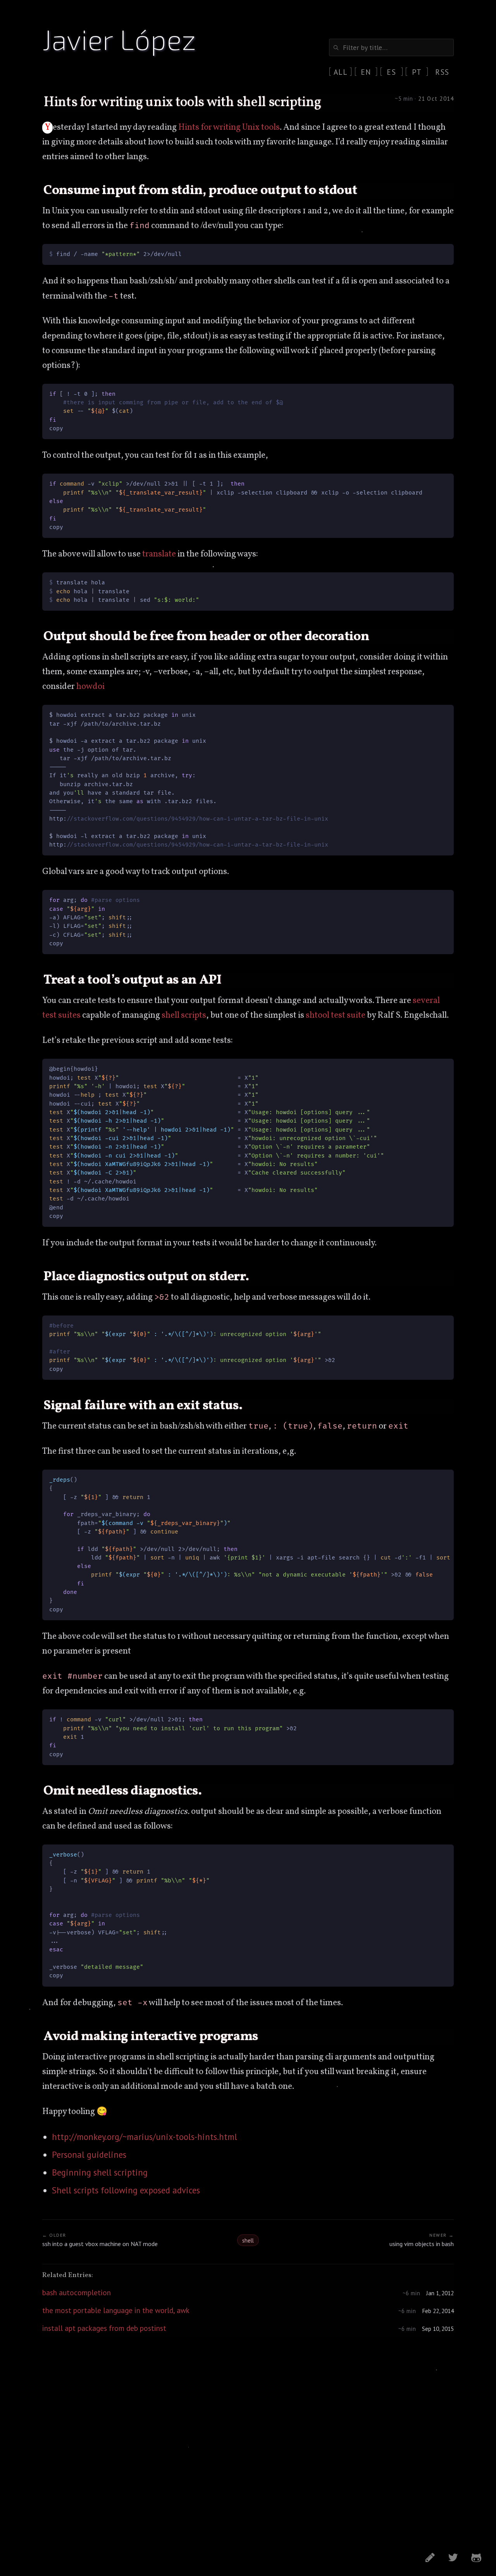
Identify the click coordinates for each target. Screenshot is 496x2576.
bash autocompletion (77, 2292)
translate (159, 554)
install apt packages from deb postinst (104, 2328)
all (341, 72)
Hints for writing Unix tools (229, 128)
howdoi (90, 687)
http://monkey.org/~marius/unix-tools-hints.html (145, 2137)
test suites (61, 1016)
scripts (194, 1016)
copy (441, 251)
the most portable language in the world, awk (116, 2310)
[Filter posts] (391, 47)
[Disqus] (248, 2440)
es (391, 72)
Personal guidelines (89, 2154)
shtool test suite (336, 1016)
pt (417, 72)
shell (170, 1016)
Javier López (119, 39)
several (426, 1001)
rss (442, 72)
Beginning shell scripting (100, 2172)
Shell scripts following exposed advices (126, 2190)
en (366, 72)
